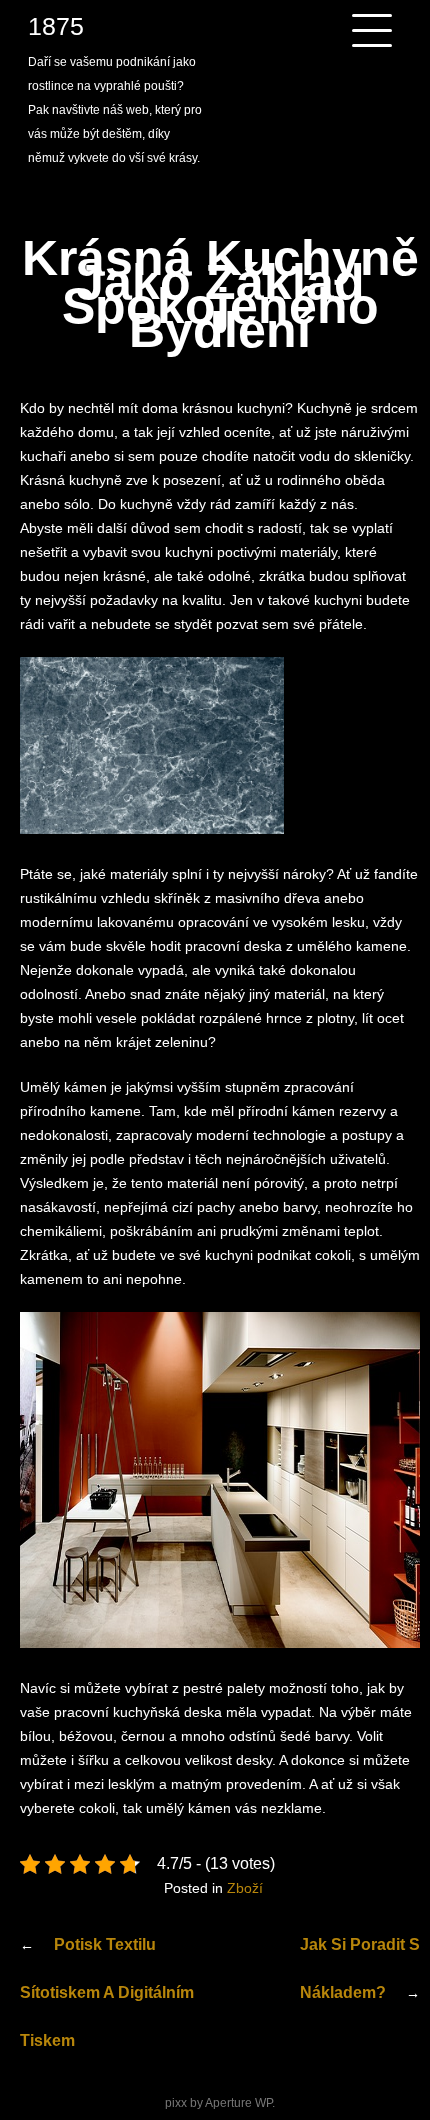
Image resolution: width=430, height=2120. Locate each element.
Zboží (245, 1888)
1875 (56, 26)
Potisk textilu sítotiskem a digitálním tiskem (107, 1992)
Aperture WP (238, 2103)
